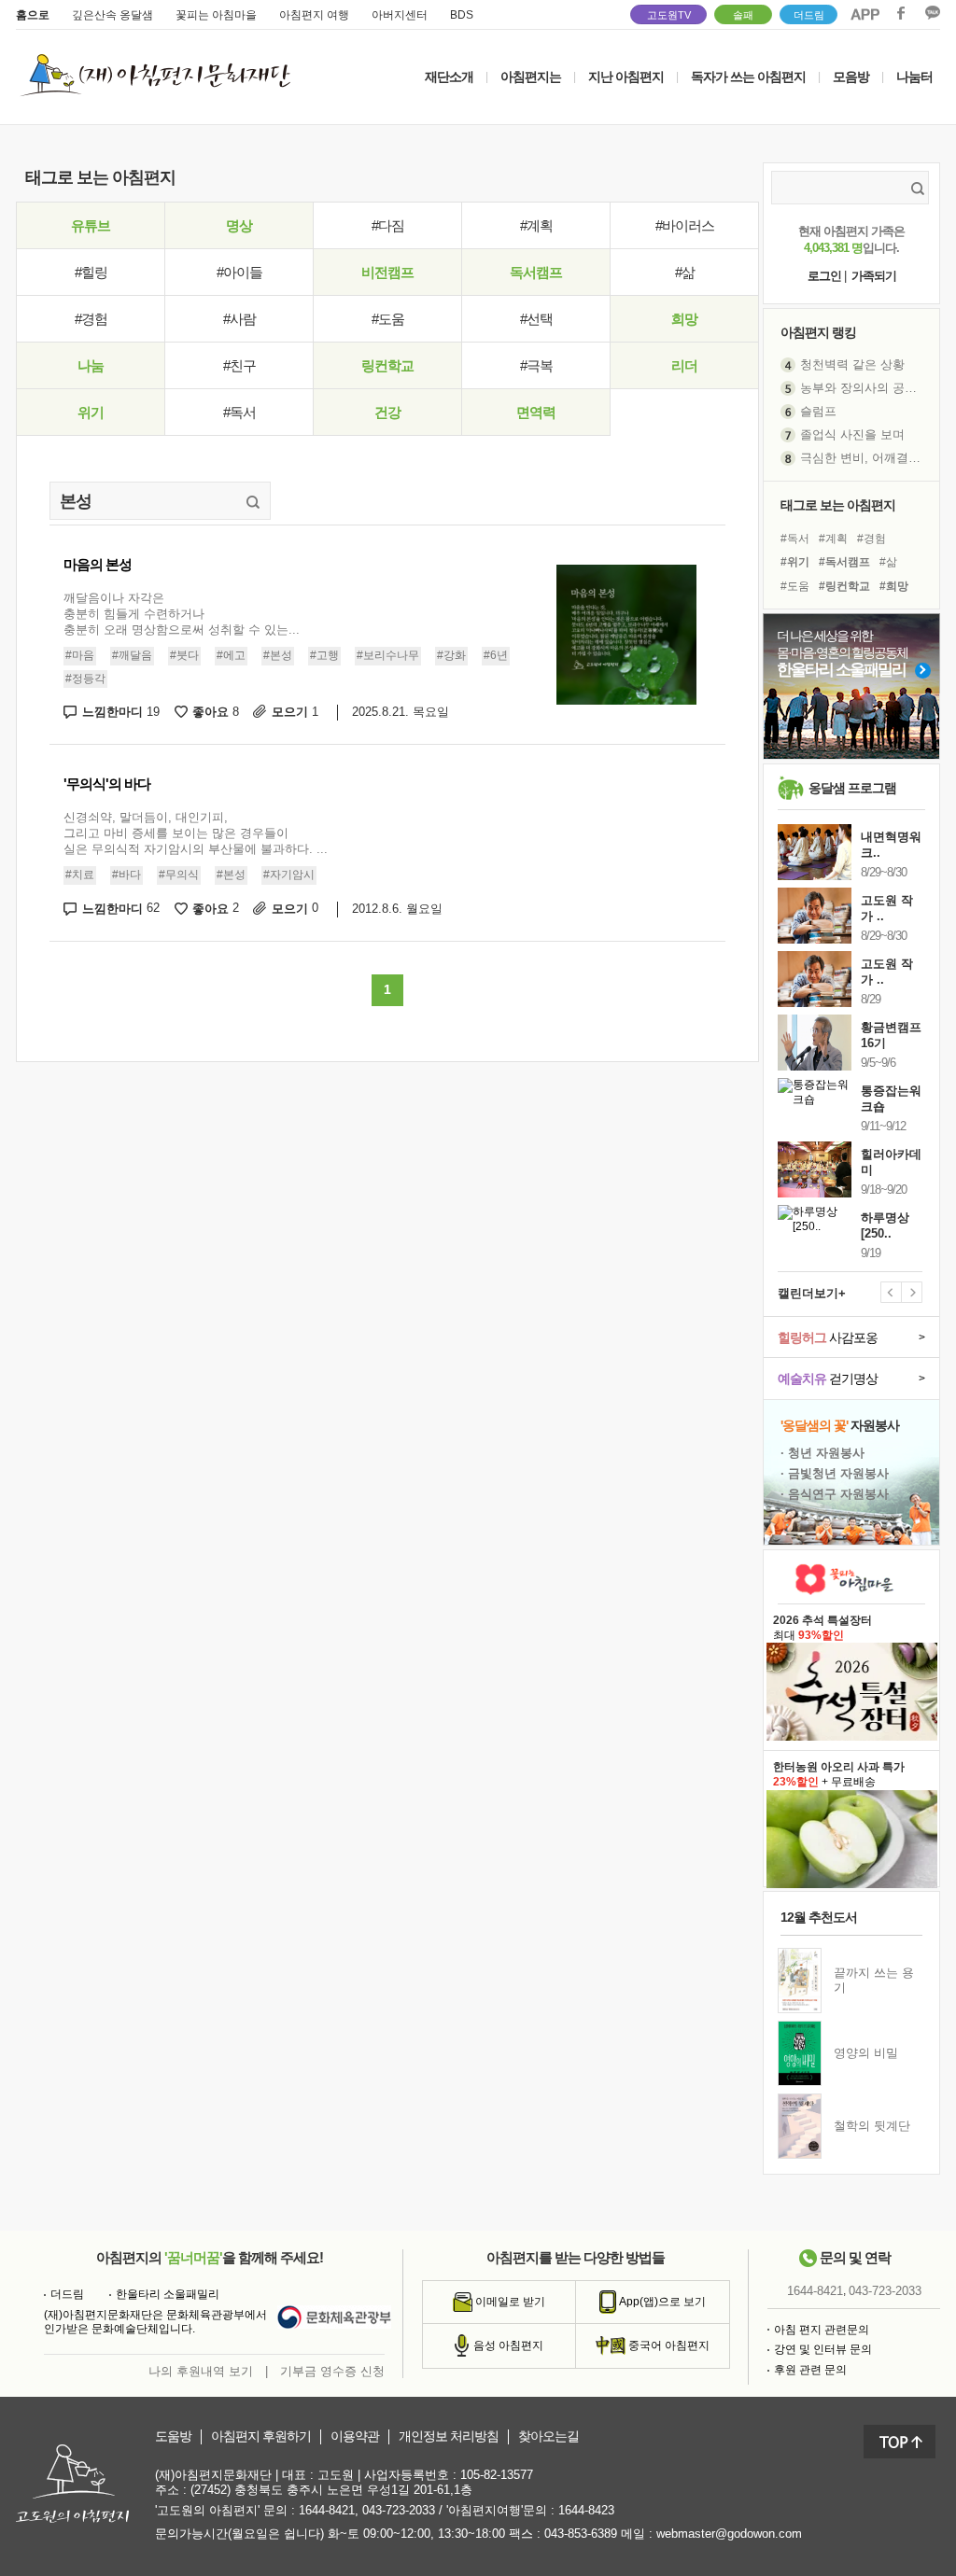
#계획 (536, 225)
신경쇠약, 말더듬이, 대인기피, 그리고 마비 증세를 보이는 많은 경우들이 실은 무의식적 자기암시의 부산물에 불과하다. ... (196, 833)
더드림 (809, 15)
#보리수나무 (388, 655)
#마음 (80, 655)
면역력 (536, 412)
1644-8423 (586, 2510)
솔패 (743, 15)
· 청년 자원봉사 (822, 1453)
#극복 (536, 365)
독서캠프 (536, 272)
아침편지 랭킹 (818, 332)
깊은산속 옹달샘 (112, 15)
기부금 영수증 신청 (332, 2371)
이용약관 (355, 2436)
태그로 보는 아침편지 (838, 505)
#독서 (239, 412)
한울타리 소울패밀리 (168, 2294)
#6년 (496, 655)
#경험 (91, 319)
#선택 (536, 319)
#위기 (795, 562)
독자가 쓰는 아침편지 (748, 77)
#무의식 (179, 875)
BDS (462, 15)
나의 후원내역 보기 (201, 2371)
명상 (239, 225)
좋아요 (216, 712)
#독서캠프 (844, 562)
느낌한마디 (121, 712)
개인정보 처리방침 (449, 2436)
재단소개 (449, 77)
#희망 (894, 586)
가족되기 (874, 276)
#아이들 (239, 272)
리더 (684, 365)
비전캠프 (387, 272)
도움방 (173, 2436)
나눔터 (914, 77)
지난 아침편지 (626, 77)
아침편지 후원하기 (261, 2436)
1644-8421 (815, 2291)
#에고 (231, 655)
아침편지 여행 (314, 15)
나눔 (91, 365)
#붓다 (184, 655)
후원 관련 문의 (810, 2370)
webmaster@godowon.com (729, 2534)
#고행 (324, 655)
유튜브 (91, 225)
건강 (387, 412)
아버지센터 (400, 15)
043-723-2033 (885, 2291)
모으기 (295, 712)
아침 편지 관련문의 (822, 2330)
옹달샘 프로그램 (852, 788)
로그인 (824, 276)
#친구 (239, 365)
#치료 (80, 875)
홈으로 (33, 15)
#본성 (278, 655)
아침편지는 (531, 77)
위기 (91, 412)
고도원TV (669, 15)
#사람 (239, 319)
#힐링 (91, 272)
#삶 (685, 272)
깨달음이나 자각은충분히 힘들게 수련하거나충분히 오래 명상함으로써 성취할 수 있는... (182, 614)
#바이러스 (685, 225)
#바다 (127, 875)
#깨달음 (132, 655)
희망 (684, 319)
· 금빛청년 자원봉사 (835, 1473)
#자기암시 (289, 875)
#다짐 (388, 225)
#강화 (451, 655)
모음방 (851, 77)
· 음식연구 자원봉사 (835, 1494)
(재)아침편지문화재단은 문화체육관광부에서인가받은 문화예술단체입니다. (155, 2322)
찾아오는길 (548, 2436)
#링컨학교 (844, 586)
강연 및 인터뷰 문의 (823, 2349)
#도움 (388, 319)
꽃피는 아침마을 (216, 15)
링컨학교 (387, 365)
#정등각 (85, 679)
